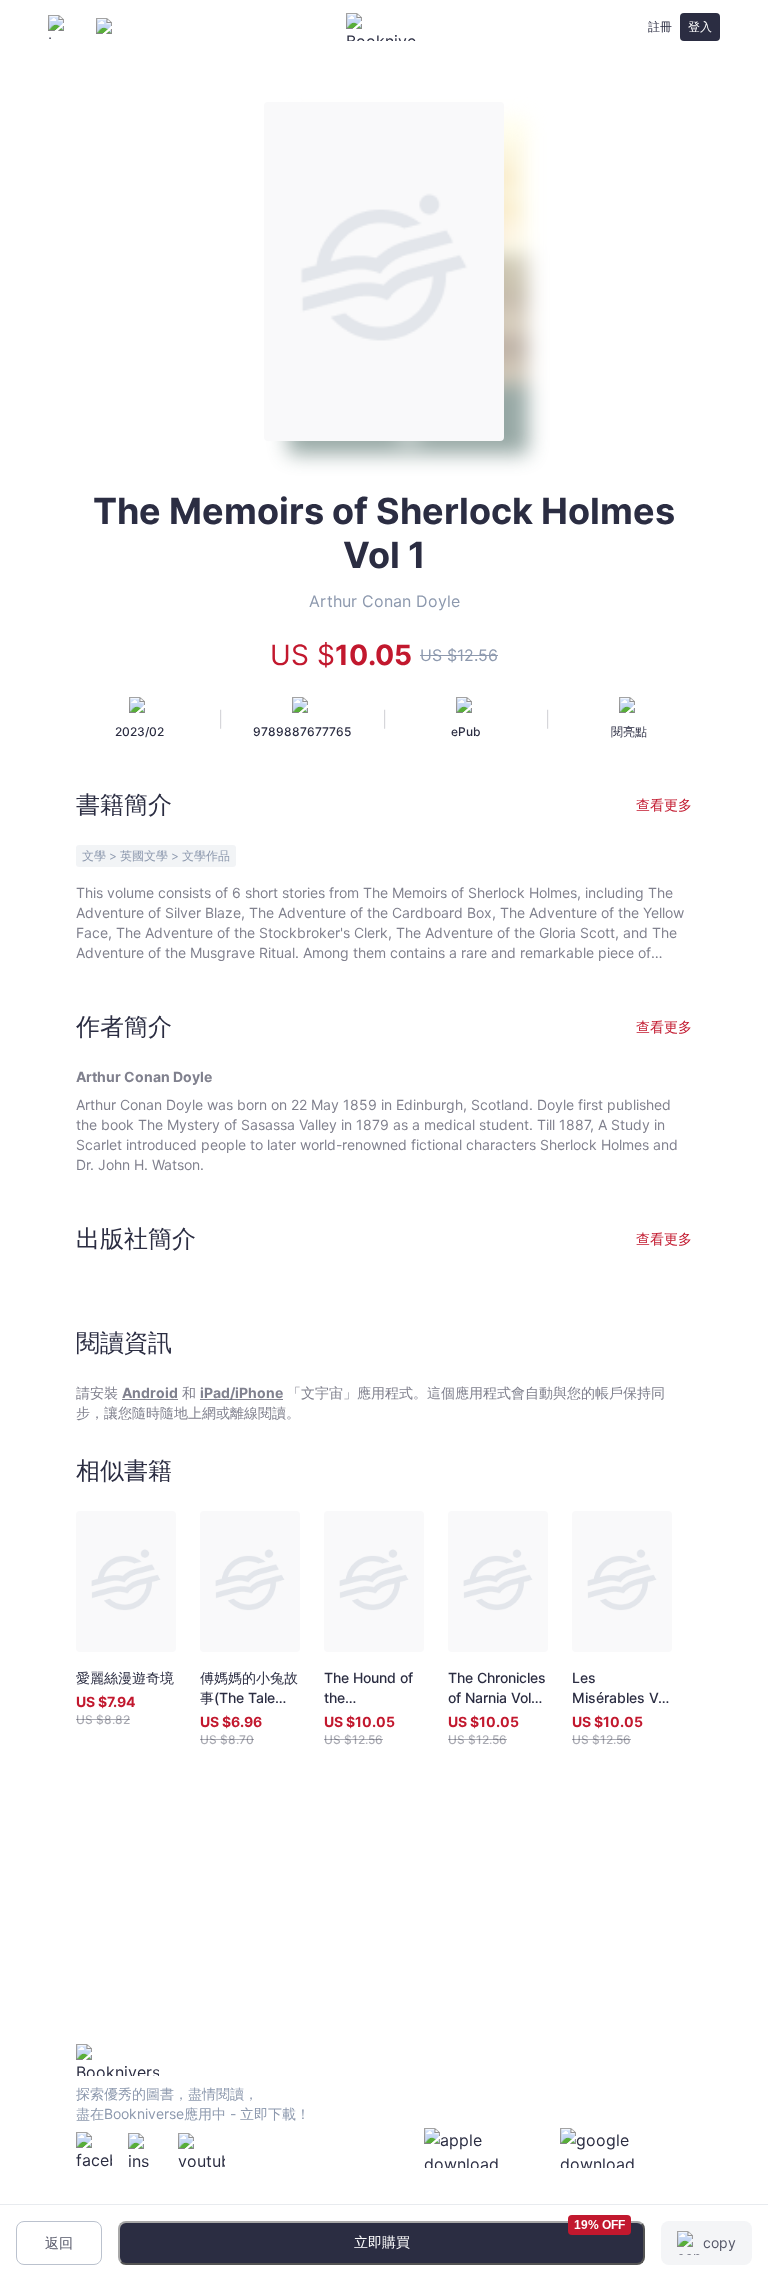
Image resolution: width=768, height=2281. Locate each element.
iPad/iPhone (241, 1392)
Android (150, 1392)
